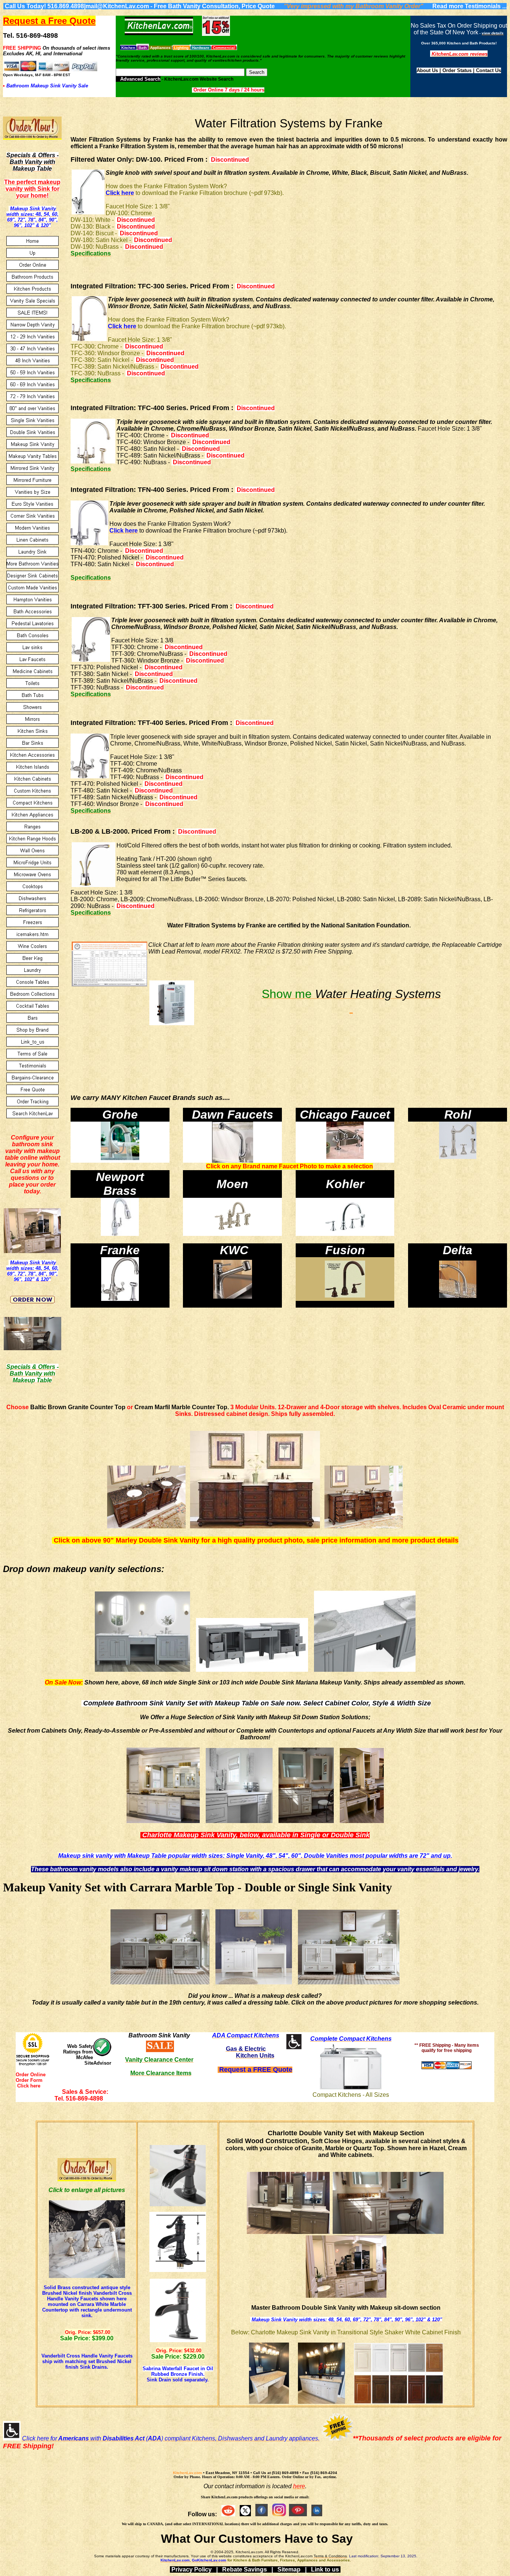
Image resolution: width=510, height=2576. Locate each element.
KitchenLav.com (187, 2473)
